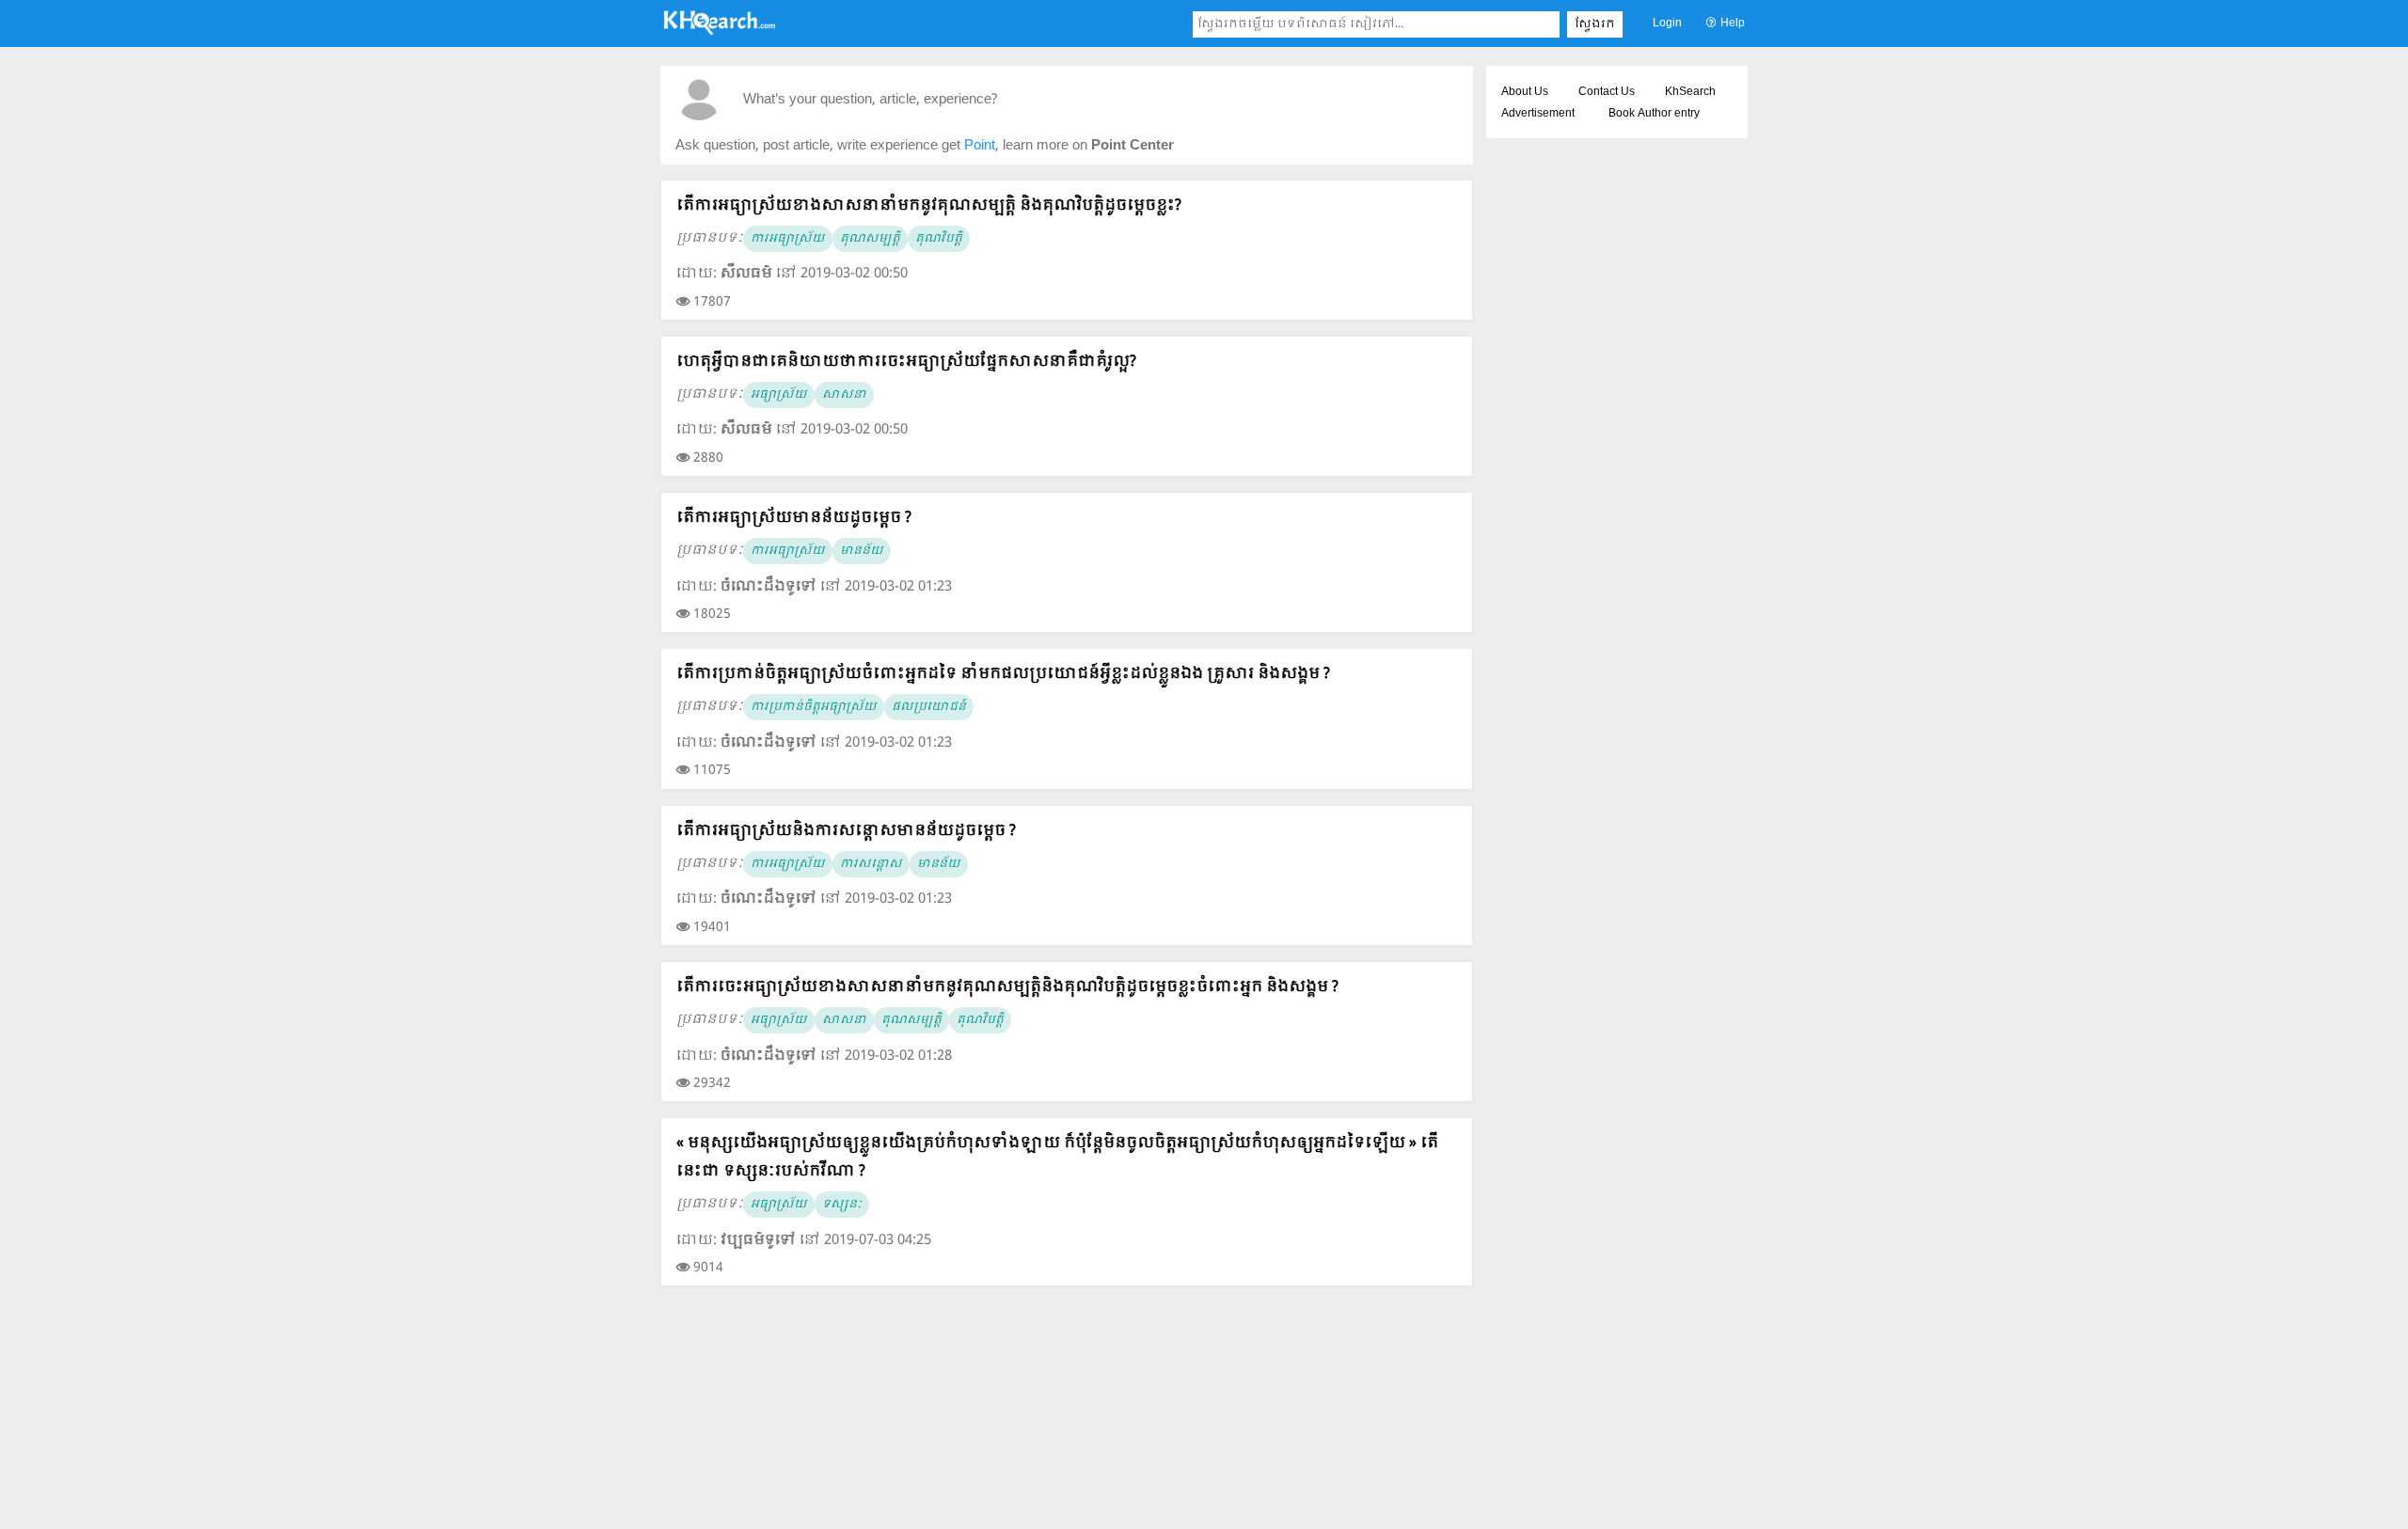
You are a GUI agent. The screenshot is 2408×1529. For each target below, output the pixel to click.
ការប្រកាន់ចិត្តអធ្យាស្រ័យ (814, 707)
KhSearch (1690, 92)
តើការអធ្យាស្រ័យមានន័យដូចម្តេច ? (794, 518)
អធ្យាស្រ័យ (779, 395)
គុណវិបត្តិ (939, 239)
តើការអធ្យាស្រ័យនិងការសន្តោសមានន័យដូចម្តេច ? (846, 831)
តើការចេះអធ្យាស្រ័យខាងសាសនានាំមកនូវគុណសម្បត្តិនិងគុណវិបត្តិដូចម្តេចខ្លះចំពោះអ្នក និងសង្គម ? (1007, 987)
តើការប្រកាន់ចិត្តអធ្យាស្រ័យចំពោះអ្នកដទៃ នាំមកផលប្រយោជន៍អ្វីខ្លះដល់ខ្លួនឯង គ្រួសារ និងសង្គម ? (1003, 674)
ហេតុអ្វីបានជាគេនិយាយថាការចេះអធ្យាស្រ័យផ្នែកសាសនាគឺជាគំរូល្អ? (906, 362)
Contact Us (1607, 92)
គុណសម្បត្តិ (870, 239)
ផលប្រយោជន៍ (929, 707)
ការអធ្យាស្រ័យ (788, 239)
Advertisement (1538, 114)
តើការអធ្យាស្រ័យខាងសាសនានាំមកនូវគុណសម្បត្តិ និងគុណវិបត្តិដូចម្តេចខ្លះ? (929, 205)
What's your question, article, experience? (870, 100)
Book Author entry (1654, 114)
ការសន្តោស (871, 864)
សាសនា (844, 395)
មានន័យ (862, 551)
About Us (1525, 92)
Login (1667, 24)
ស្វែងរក (1595, 24)
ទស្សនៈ (842, 1205)
